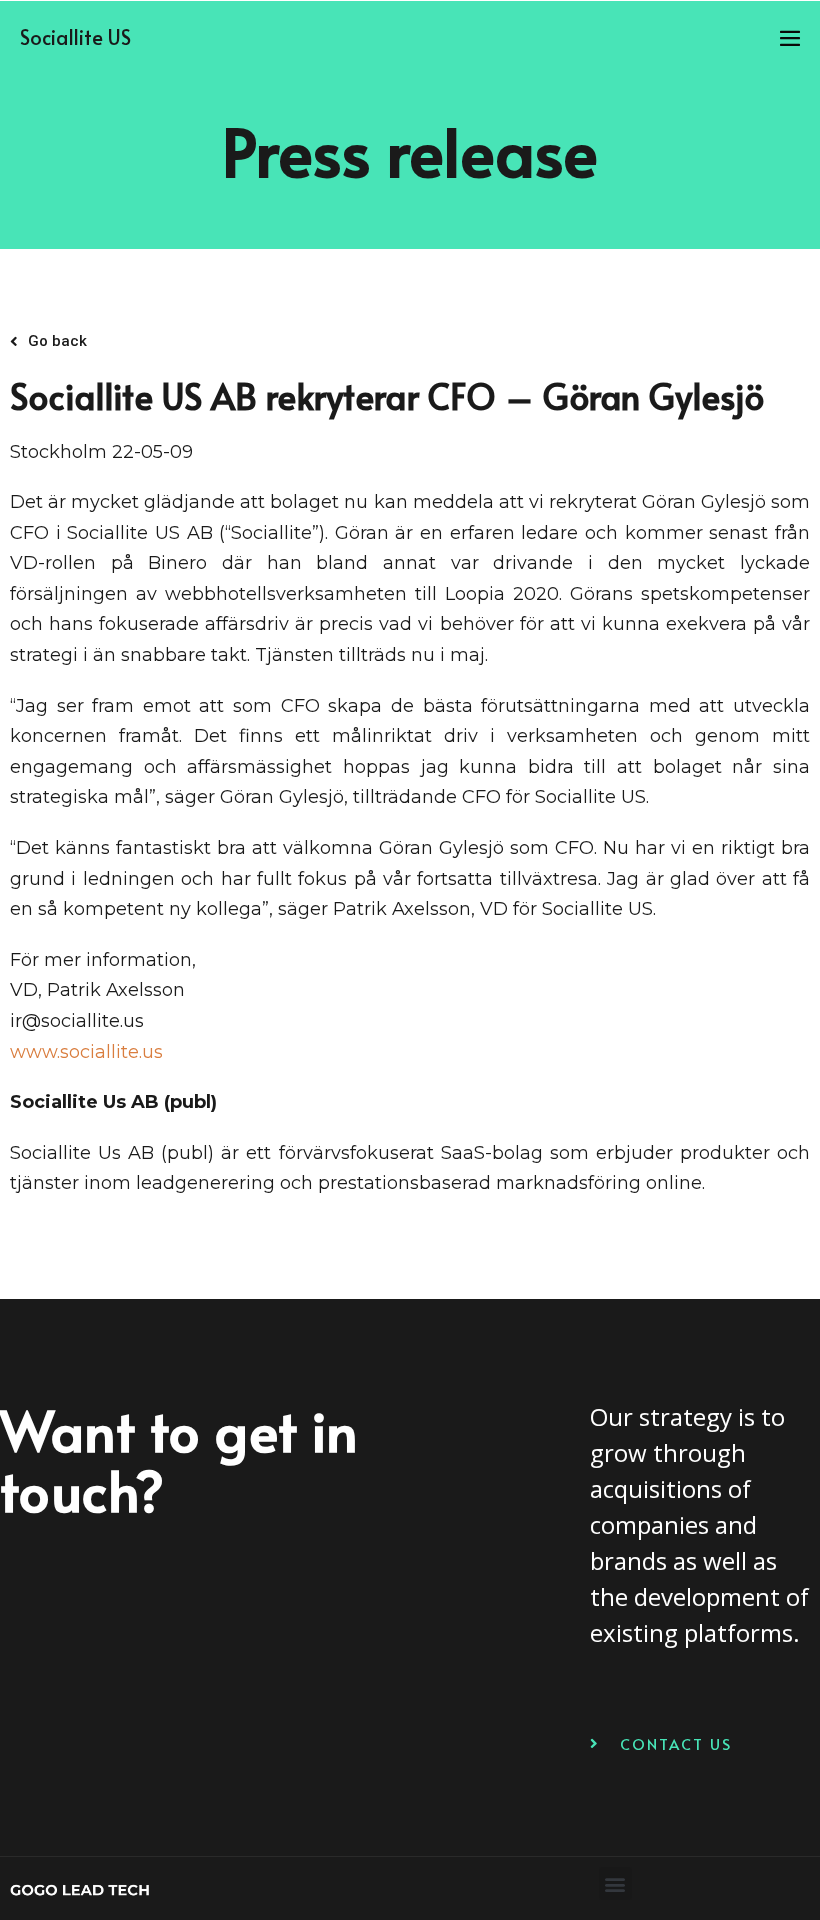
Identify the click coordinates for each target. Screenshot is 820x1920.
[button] (615, 1883)
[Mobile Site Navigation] (790, 38)
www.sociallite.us (86, 1052)
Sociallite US (75, 37)
